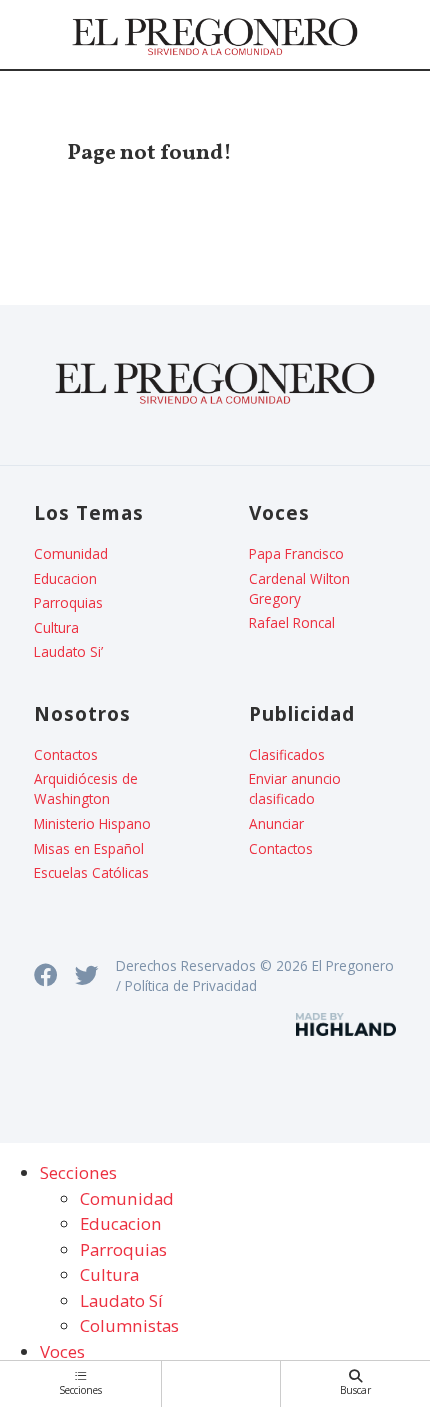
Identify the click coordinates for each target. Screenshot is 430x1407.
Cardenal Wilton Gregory (299, 588)
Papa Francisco (296, 553)
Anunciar (276, 823)
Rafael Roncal (292, 622)
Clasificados (287, 754)
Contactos (66, 754)
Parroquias (68, 602)
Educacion (65, 578)
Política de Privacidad (191, 985)
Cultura (56, 627)
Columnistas (129, 1325)
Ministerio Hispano (92, 823)
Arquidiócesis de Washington (86, 788)
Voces (62, 1351)
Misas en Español (89, 848)
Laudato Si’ (68, 651)
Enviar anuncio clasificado (295, 788)
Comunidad (71, 553)
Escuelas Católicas (91, 872)
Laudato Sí (121, 1300)
